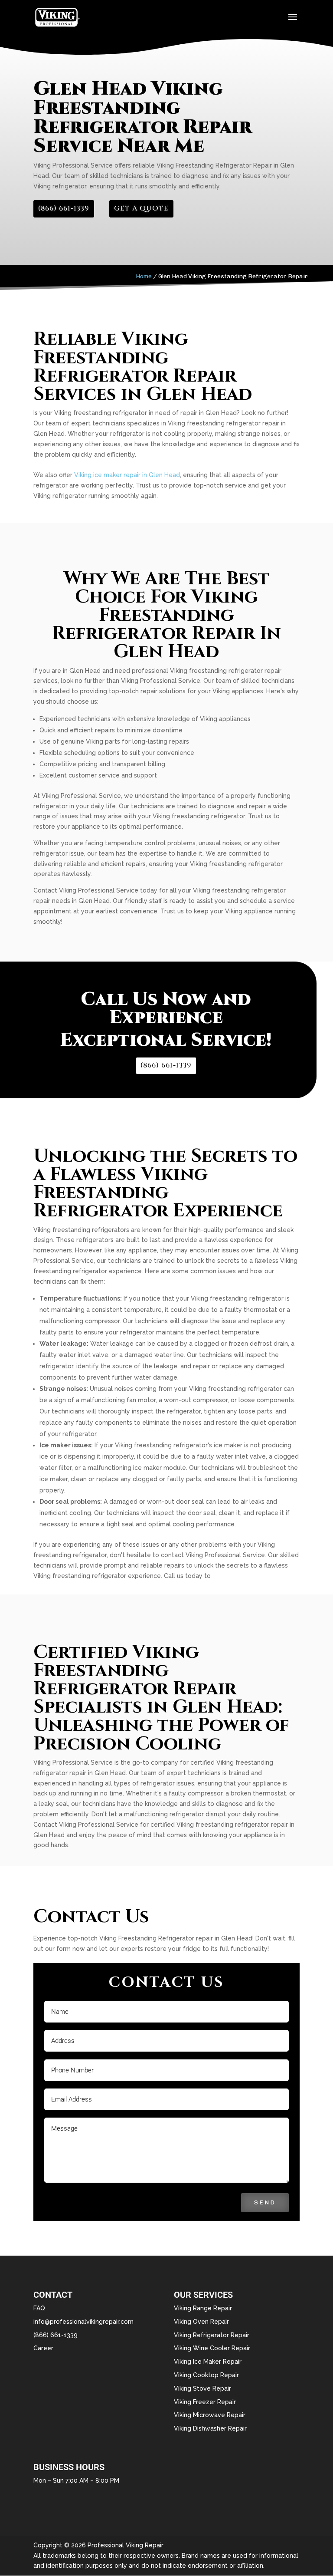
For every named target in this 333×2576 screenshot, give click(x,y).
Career (43, 2348)
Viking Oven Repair (201, 2322)
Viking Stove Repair (202, 2388)
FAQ (39, 2308)
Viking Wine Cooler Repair (212, 2348)
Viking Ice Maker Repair (208, 2362)
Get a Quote (141, 208)
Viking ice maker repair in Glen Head (127, 475)
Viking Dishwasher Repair (210, 2428)
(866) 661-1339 (64, 208)
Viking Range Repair (203, 2308)
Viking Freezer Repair (205, 2402)
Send (265, 2202)
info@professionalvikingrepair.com (83, 2322)
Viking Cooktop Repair (206, 2375)
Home (144, 276)
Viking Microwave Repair (210, 2415)
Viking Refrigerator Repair (212, 2335)
